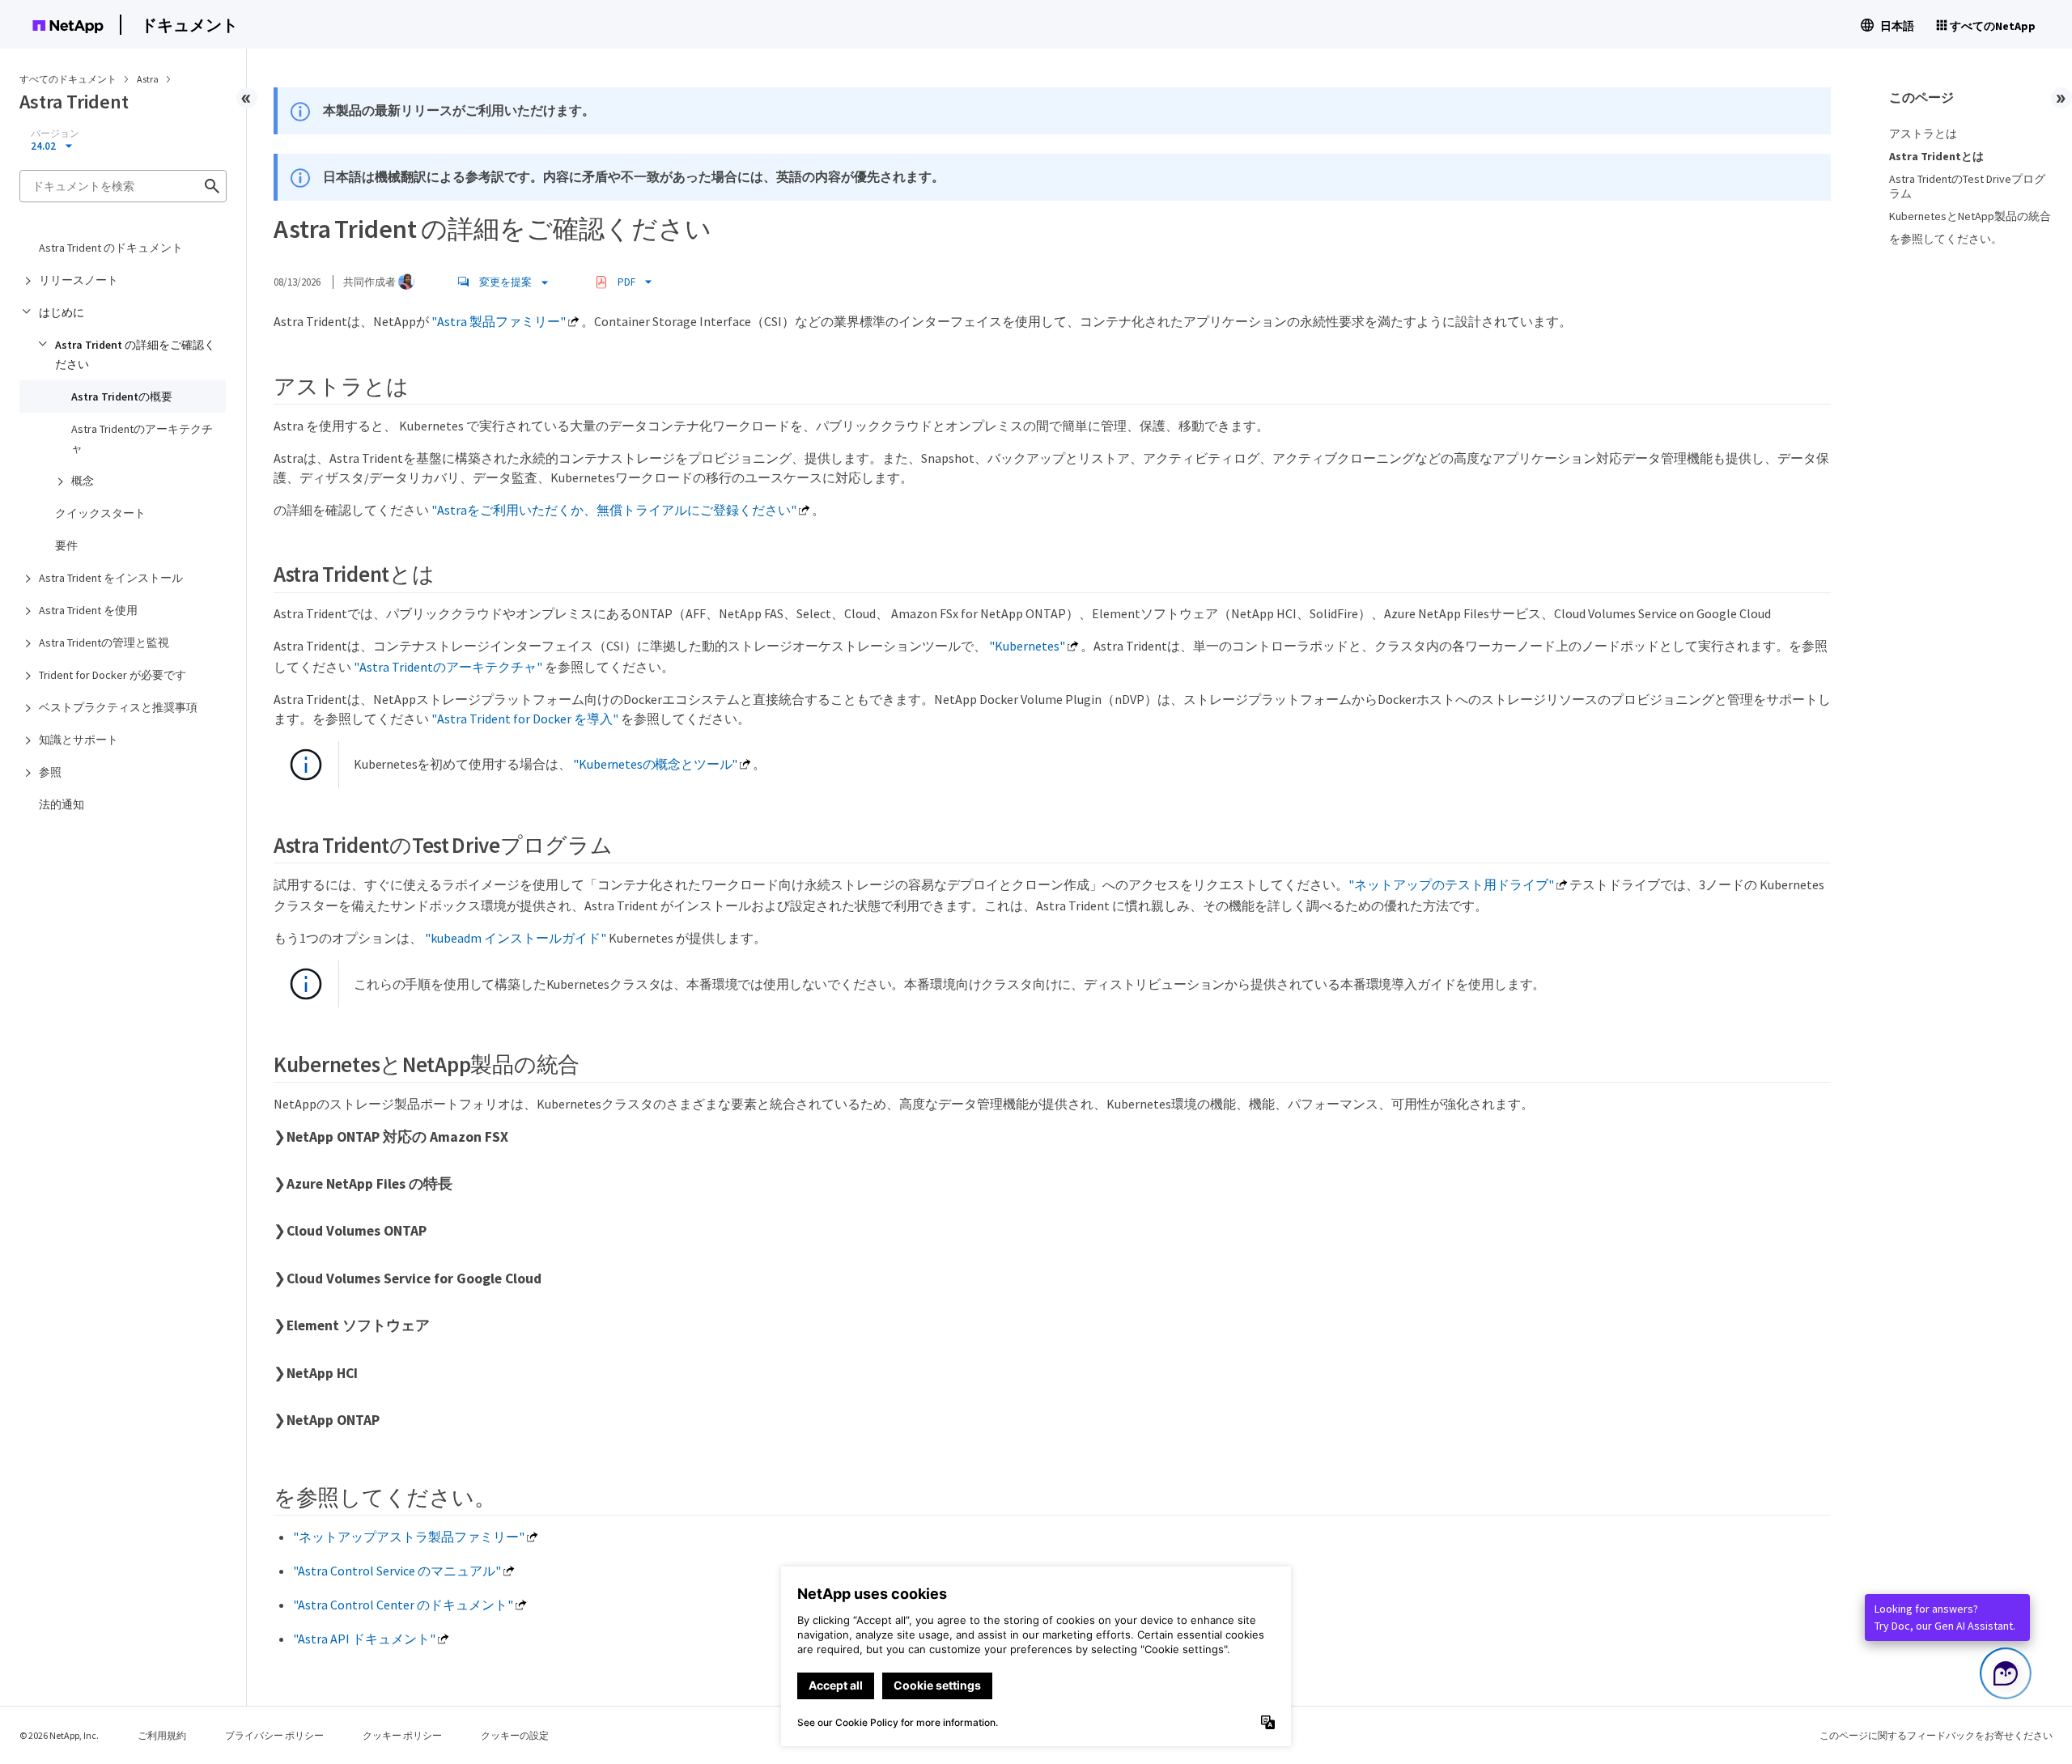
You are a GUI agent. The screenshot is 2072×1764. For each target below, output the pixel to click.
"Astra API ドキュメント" (364, 1639)
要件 (66, 545)
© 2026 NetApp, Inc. (59, 1735)
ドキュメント (189, 25)
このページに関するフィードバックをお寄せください (1936, 1735)
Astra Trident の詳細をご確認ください (135, 354)
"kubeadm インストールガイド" (516, 938)
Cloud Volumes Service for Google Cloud (414, 1278)
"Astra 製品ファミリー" (499, 321)
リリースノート (79, 280)
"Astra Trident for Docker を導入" (525, 719)
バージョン (55, 134)
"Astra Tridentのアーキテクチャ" (448, 667)
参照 (50, 772)
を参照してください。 (1946, 239)
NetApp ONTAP (333, 1420)
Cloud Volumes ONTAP (357, 1231)
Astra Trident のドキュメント (111, 248)
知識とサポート (79, 740)
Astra (149, 79)
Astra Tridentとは (1936, 156)
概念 (83, 481)
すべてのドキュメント (68, 79)
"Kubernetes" (1027, 646)
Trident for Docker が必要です (113, 675)
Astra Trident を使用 (88, 610)
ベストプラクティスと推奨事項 (118, 707)
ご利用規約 (162, 1735)
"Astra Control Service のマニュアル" (397, 1571)
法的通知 (62, 804)
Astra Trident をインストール (111, 578)
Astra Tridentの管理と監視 (104, 642)
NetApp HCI (322, 1373)
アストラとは (1923, 134)
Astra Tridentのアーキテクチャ (142, 439)
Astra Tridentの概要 (122, 396)
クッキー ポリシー (402, 1735)
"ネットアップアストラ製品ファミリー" (409, 1537)
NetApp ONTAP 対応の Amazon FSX (397, 1137)
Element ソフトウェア (358, 1325)
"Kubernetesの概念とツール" (655, 764)
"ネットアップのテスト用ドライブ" (1451, 884)
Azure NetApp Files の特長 (369, 1184)
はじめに (62, 312)
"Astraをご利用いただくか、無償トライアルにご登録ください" (614, 510)
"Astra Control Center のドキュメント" (403, 1605)
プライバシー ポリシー (274, 1735)
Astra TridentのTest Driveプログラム (1967, 186)
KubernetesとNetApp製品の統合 (1970, 216)
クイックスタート (100, 513)
